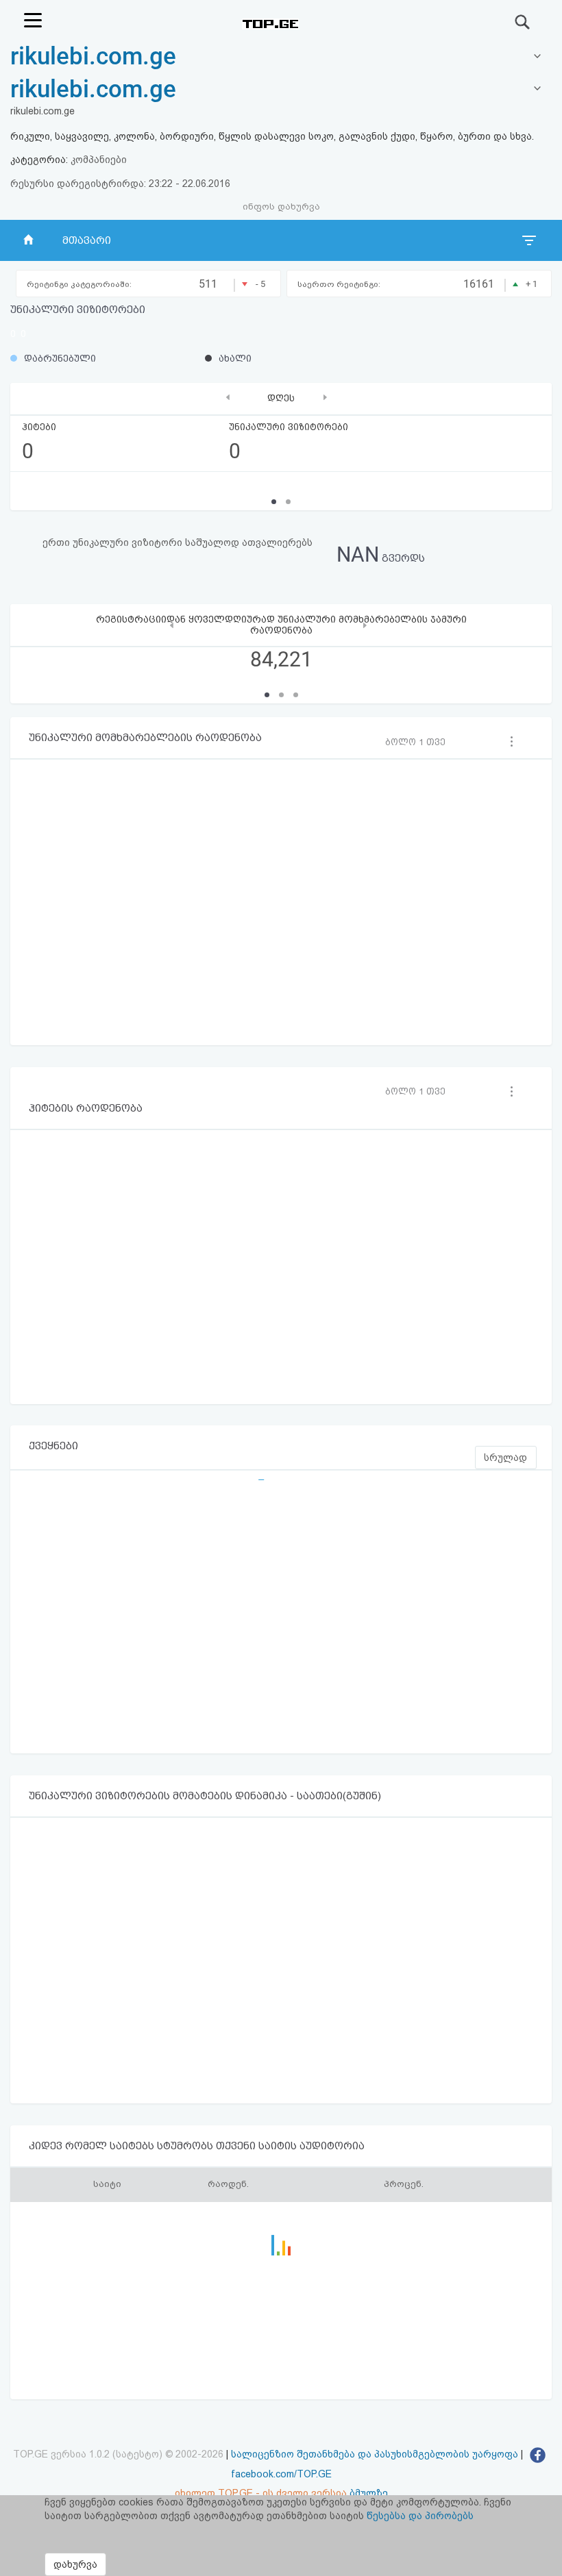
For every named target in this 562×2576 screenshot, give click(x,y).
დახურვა (75, 2564)
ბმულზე (369, 2493)
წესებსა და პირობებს (420, 2516)
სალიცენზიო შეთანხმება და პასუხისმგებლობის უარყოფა (375, 2454)
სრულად (505, 1458)
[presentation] (228, 397)
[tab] (281, 90)
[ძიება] (523, 22)
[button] (267, 695)
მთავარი (87, 240)
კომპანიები (99, 160)
